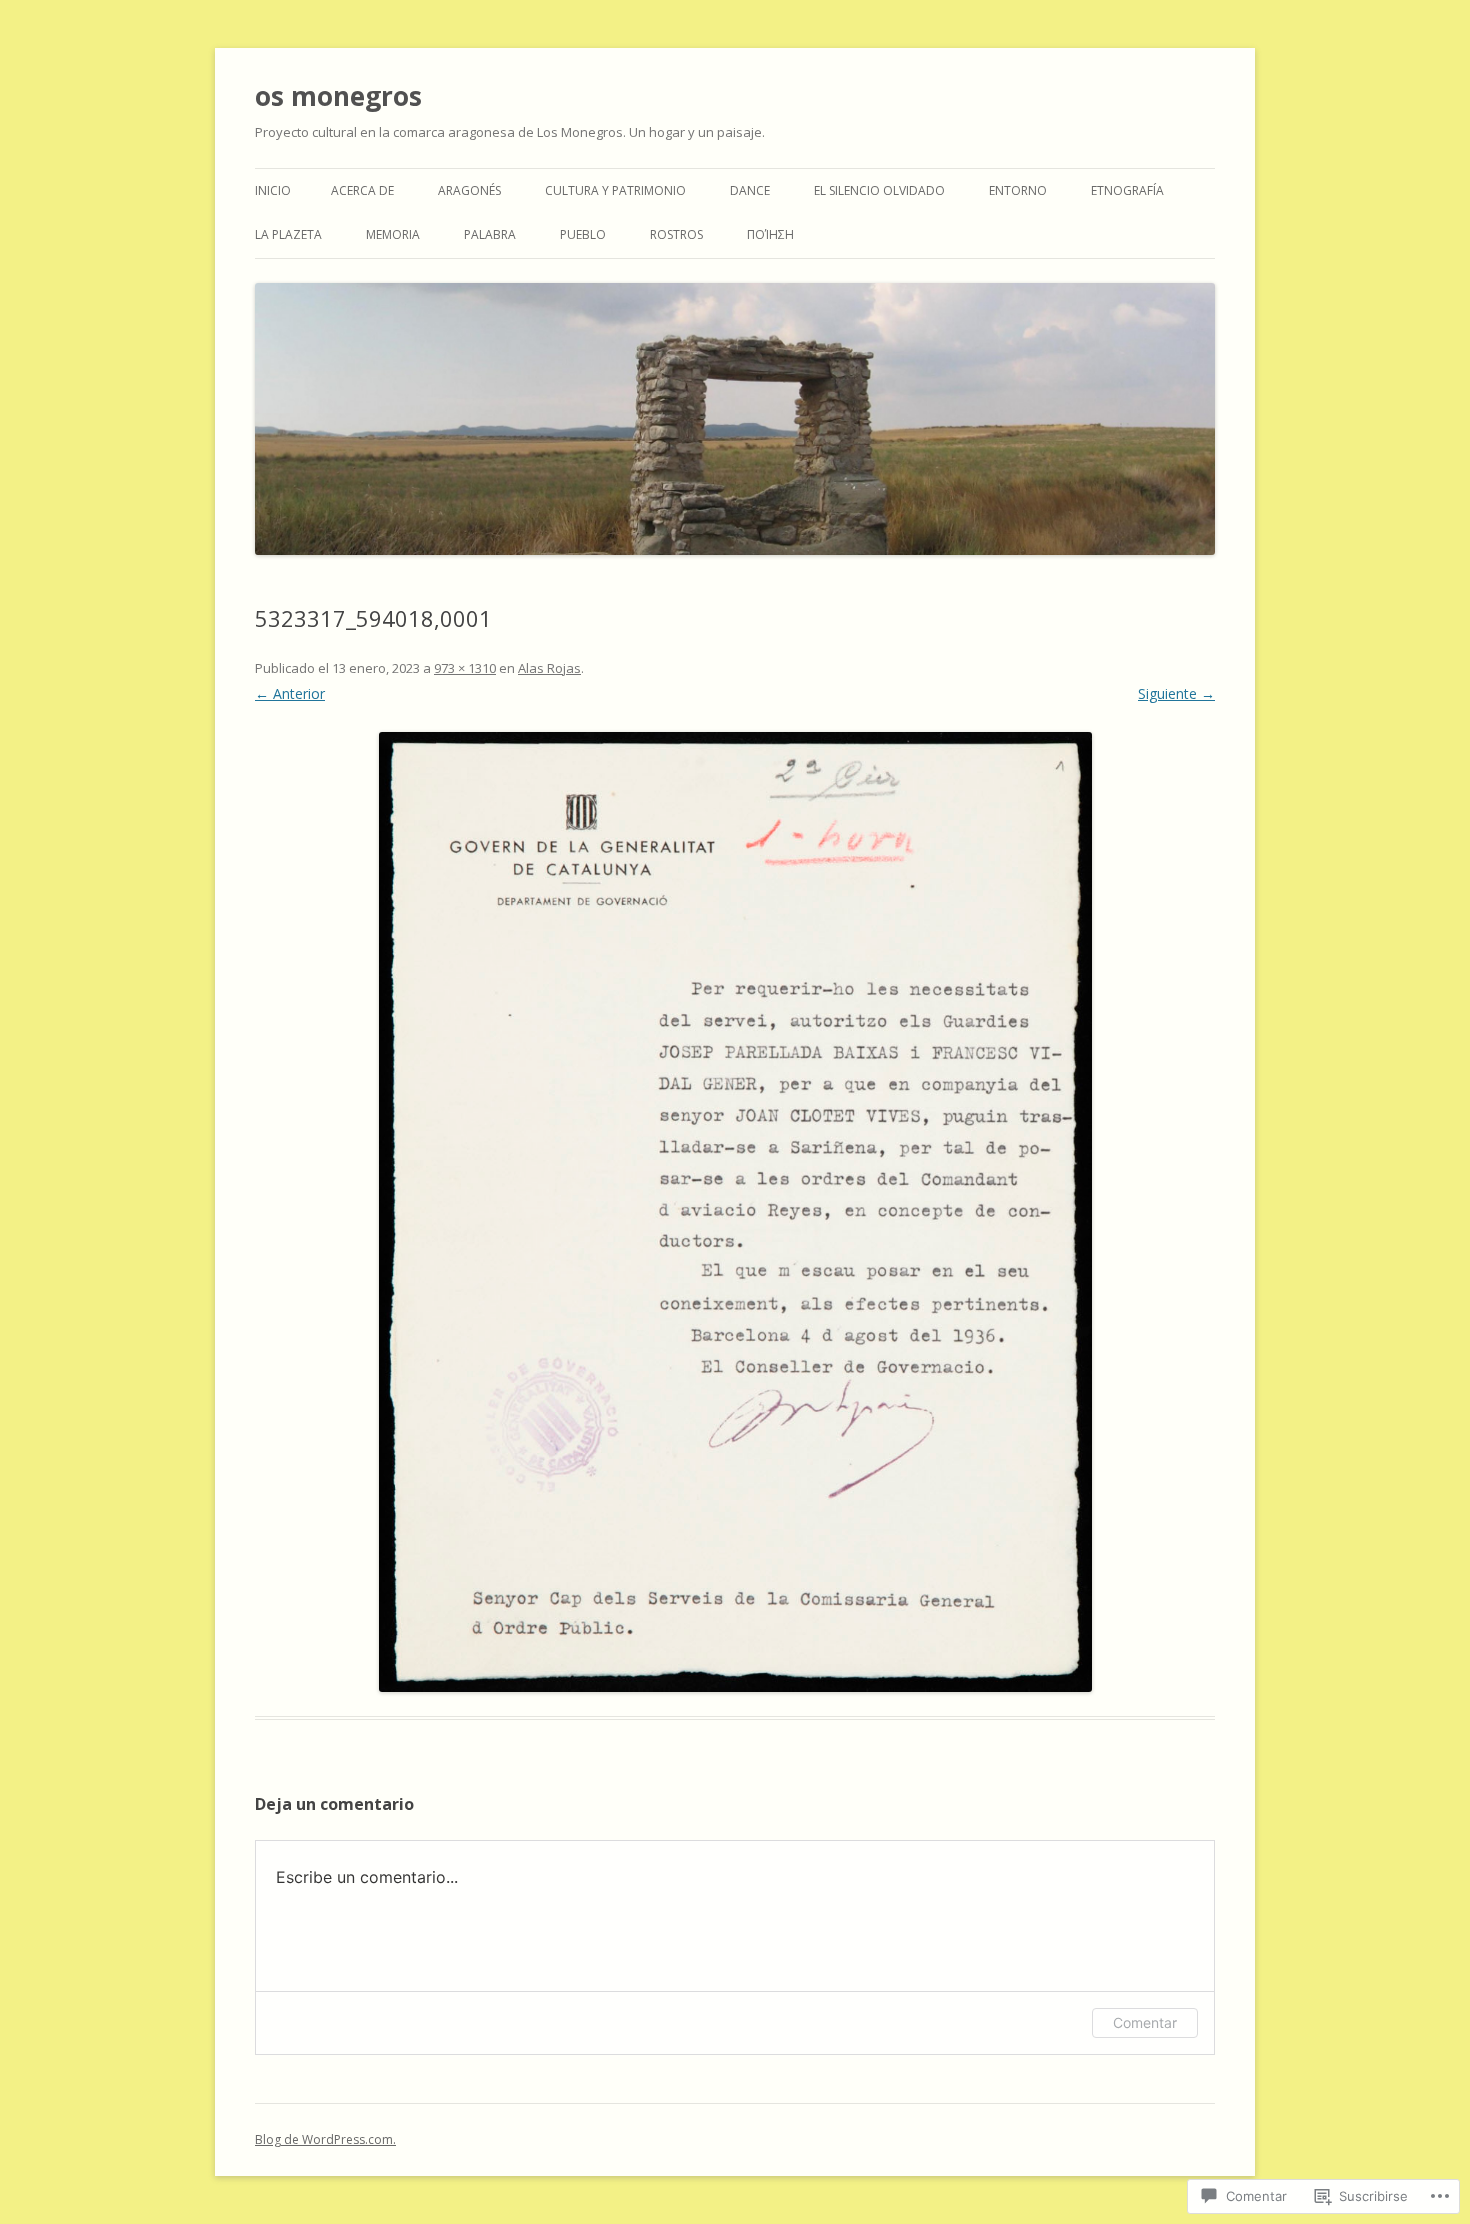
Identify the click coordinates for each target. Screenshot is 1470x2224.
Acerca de (362, 190)
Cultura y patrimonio (615, 190)
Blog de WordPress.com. (325, 2139)
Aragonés (469, 190)
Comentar (1145, 2022)
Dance (750, 190)
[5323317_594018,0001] (735, 1212)
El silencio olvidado (879, 190)
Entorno (1018, 190)
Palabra (490, 234)
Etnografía (1127, 190)
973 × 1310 (465, 668)
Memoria (393, 234)
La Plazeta (288, 234)
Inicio (273, 190)
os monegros (338, 96)
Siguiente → (1176, 693)
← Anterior (290, 693)
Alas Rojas (549, 668)
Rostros (676, 234)
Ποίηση (770, 234)
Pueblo (583, 234)
